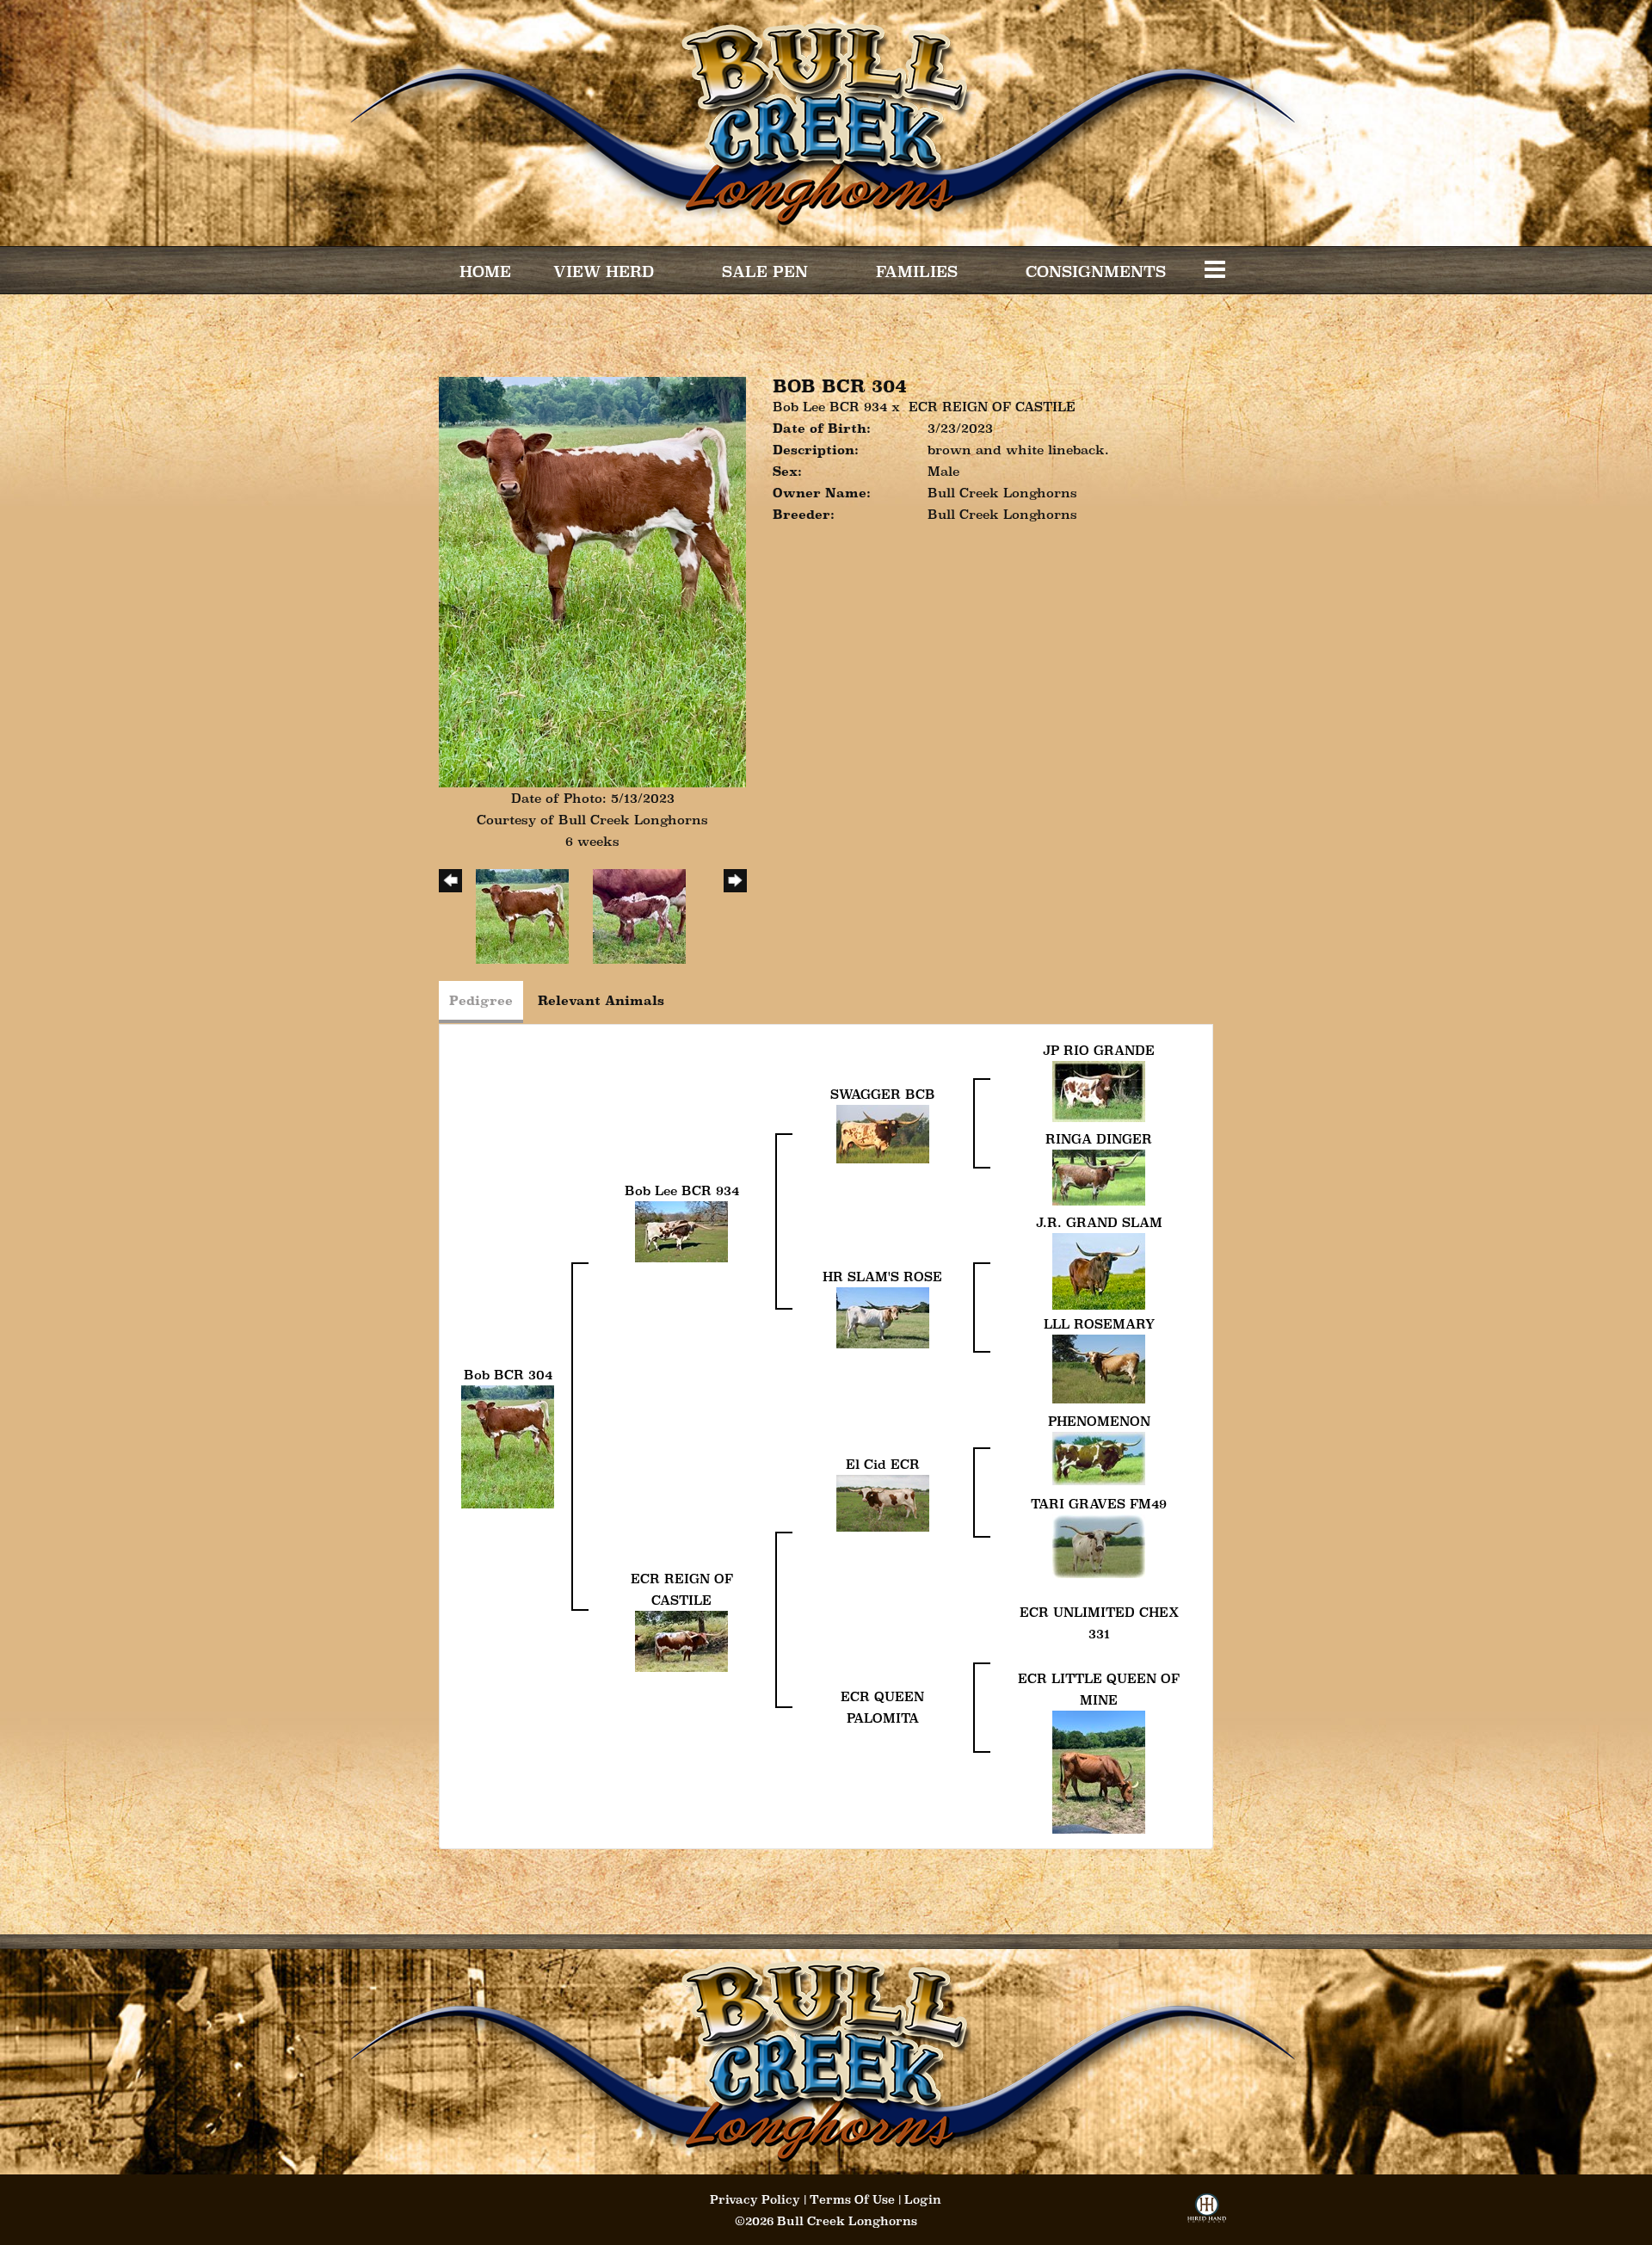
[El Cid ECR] (883, 1501)
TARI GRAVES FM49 (1099, 1504)
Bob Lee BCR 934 (830, 407)
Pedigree (481, 1000)
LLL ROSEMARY (1099, 1324)
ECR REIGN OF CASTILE (992, 407)
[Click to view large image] (592, 580)
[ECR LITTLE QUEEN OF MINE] (1099, 1770)
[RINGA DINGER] (1099, 1176)
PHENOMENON (1099, 1421)
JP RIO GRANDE (1099, 1050)
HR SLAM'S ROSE (882, 1277)
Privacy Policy (755, 2199)
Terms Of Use (852, 2199)
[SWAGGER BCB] (883, 1133)
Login (923, 2199)
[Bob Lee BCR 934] (681, 1230)
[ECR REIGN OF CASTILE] (681, 1640)
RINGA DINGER (1099, 1139)
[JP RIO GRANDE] (1099, 1090)
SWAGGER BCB (883, 1094)
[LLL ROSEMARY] (1099, 1367)
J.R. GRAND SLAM (1099, 1222)
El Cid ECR (883, 1464)
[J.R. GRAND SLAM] (1099, 1270)
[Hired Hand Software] (1207, 2214)
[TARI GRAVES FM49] (1099, 1544)
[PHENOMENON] (1099, 1457)
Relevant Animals (601, 1000)
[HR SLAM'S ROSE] (883, 1316)
